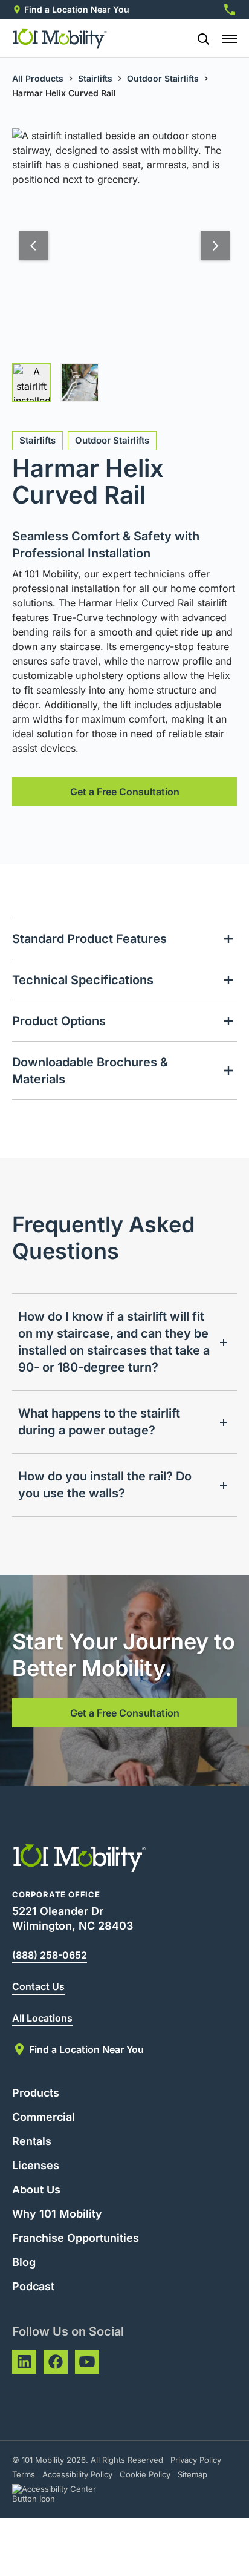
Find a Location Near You (77, 9)
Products (36, 2093)
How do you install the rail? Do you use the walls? (105, 1485)
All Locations (42, 2018)
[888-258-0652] (230, 10)
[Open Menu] (230, 39)
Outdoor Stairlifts (163, 78)
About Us (36, 2190)
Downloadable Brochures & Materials (90, 1071)
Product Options (59, 1021)
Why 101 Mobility (57, 2214)
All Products (38, 78)
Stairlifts (95, 78)
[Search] (198, 39)
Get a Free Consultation (125, 792)
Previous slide (34, 246)
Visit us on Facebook (56, 2362)
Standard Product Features (89, 939)
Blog (24, 2262)
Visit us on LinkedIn (24, 2362)
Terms (24, 2474)
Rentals (32, 2141)
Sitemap (192, 2474)
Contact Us (38, 1986)
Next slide (215, 246)
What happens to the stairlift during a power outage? (99, 1422)
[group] (31, 383)
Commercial (44, 2117)
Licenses (36, 2165)
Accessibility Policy (77, 2474)
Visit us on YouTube (87, 2362)
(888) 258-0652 (50, 1955)
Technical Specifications (83, 980)
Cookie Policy (145, 2474)
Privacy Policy (196, 2460)
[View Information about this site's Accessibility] (65, 2494)
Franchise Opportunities (76, 2238)
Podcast (33, 2286)
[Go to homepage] (60, 39)
